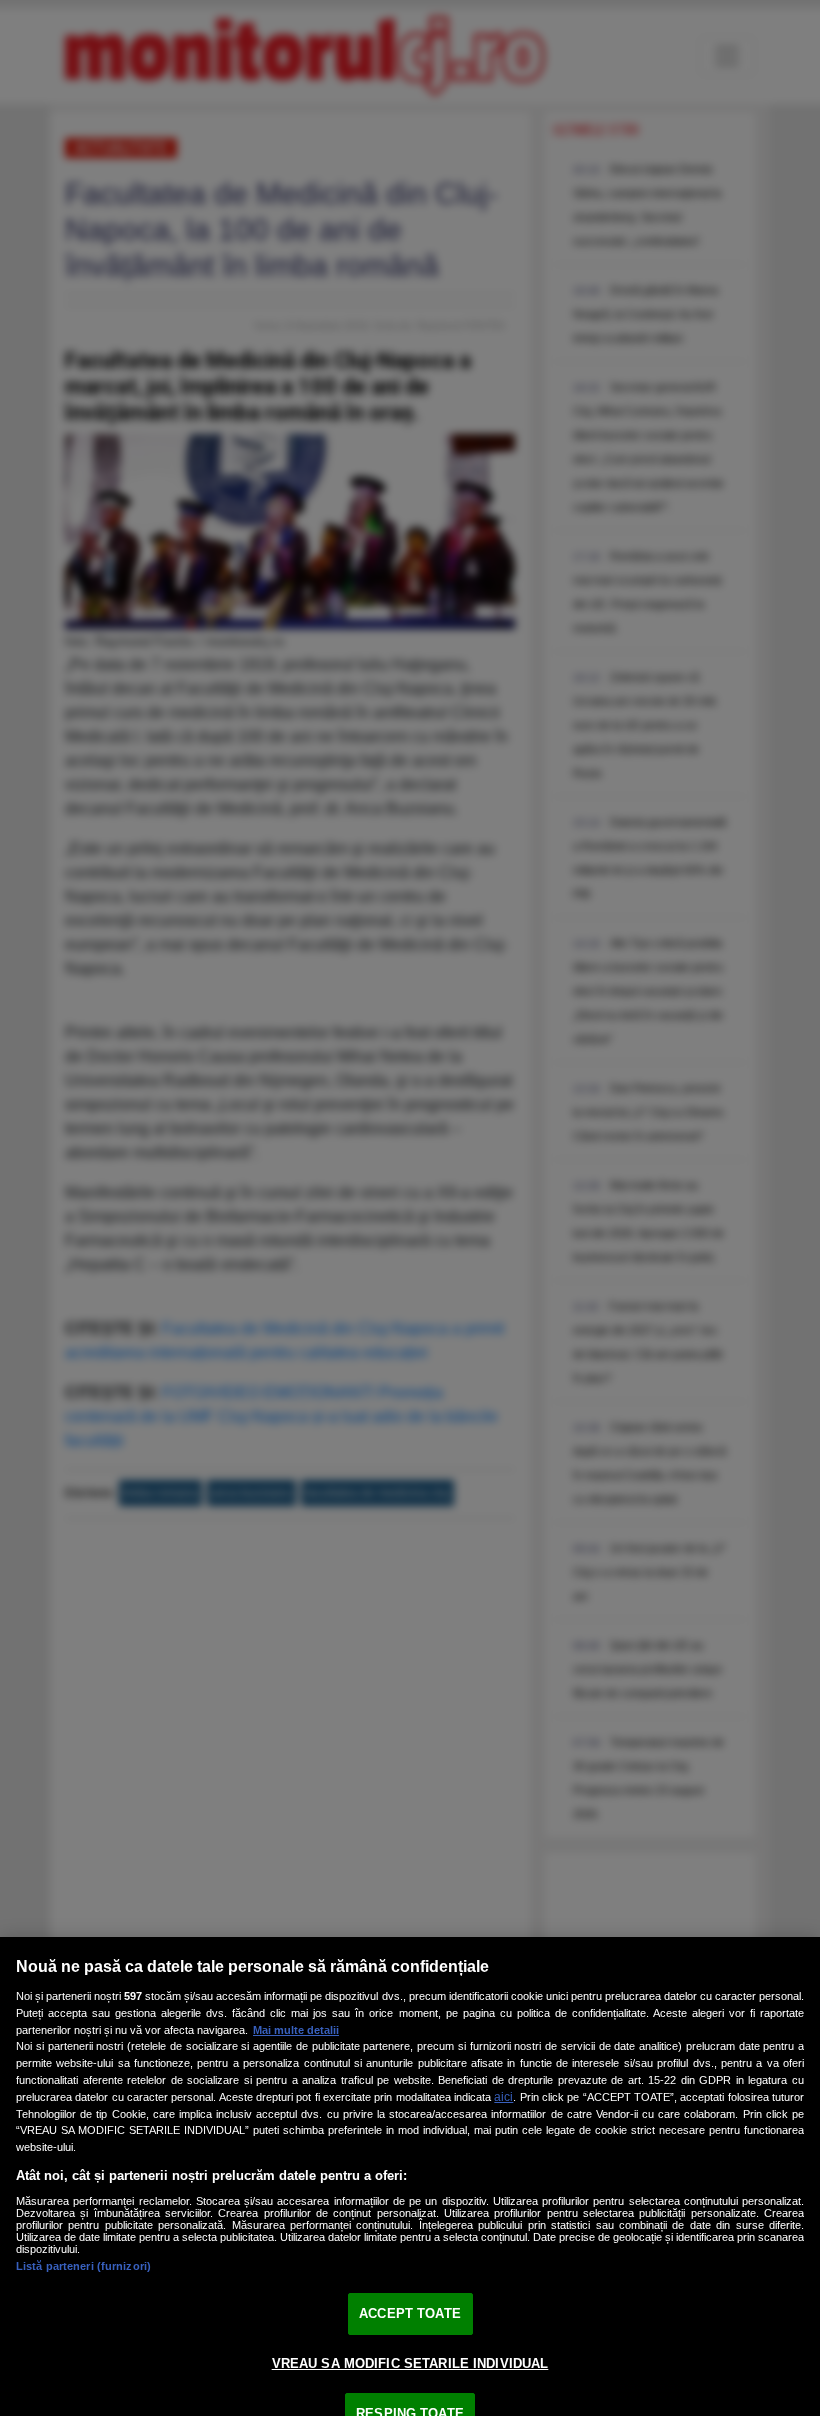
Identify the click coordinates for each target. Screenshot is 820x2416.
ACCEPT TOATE (410, 2313)
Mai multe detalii (296, 2030)
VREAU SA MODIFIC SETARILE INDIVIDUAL (410, 2363)
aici (503, 2097)
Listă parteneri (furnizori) (83, 2266)
